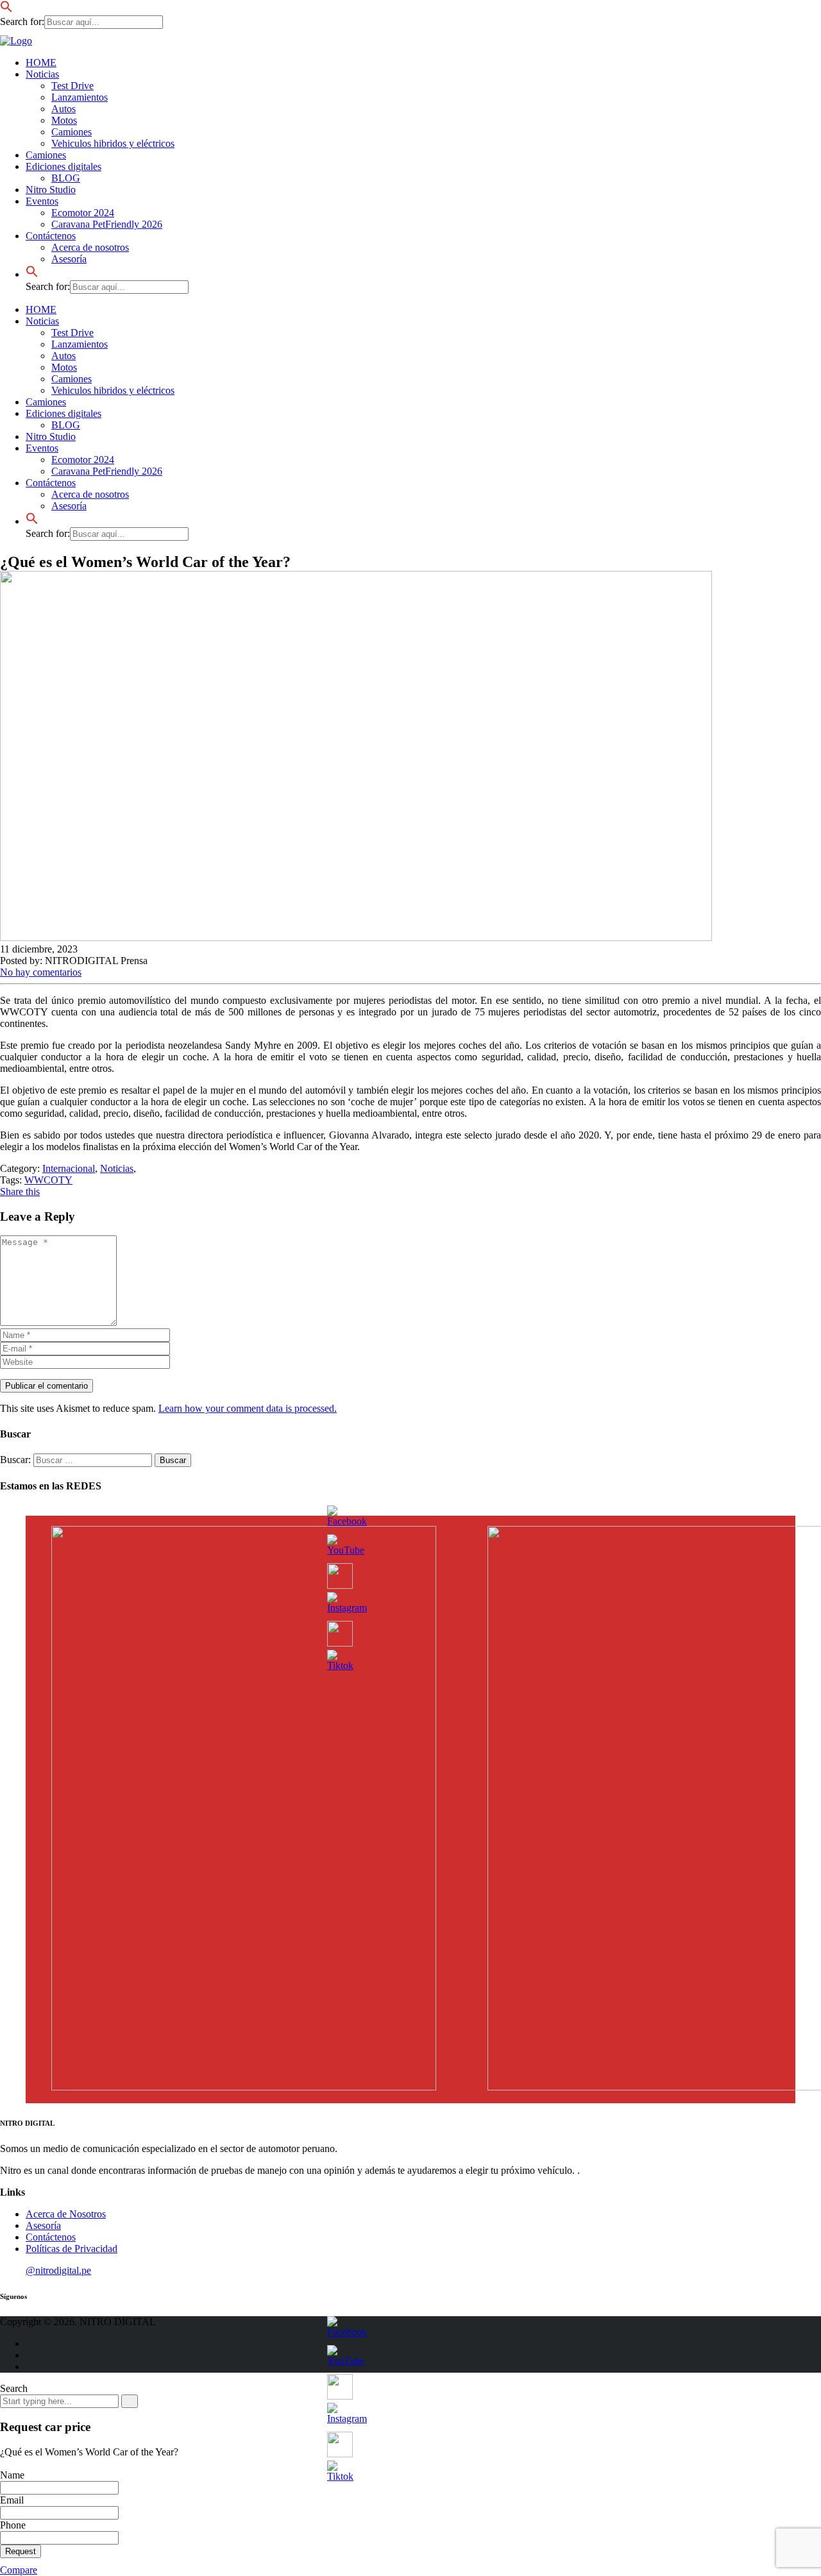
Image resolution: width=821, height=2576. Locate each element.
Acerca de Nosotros (66, 2214)
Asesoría (69, 506)
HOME (41, 63)
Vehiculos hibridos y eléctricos (113, 143)
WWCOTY (48, 1180)
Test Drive (72, 86)
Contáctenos (51, 483)
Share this (20, 1191)
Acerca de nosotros (90, 247)
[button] (6, 9)
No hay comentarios (41, 972)
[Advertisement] (45, 282)
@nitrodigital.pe (58, 2270)
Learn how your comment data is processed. (248, 1408)
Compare (19, 2570)
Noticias (42, 74)
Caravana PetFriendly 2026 (107, 224)
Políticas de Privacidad (72, 2249)
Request (21, 2551)
